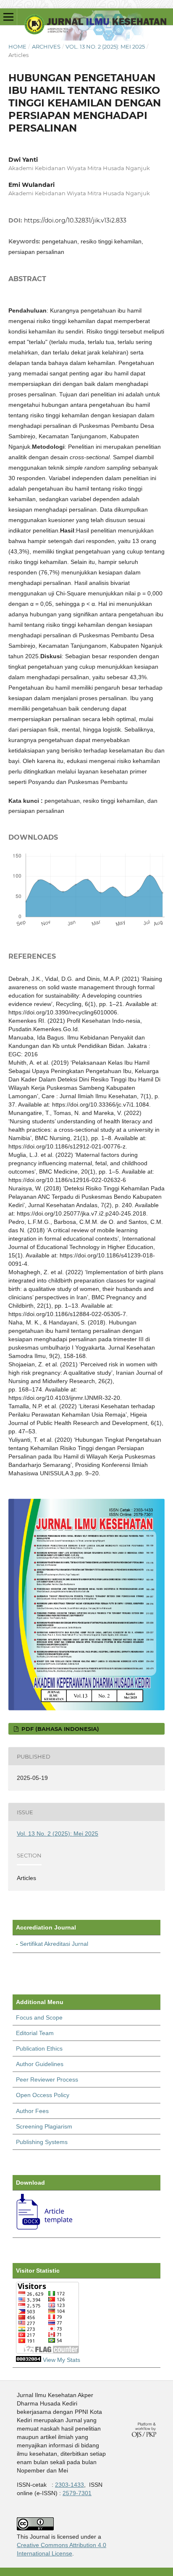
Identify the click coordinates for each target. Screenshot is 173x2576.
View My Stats (62, 2360)
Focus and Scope (39, 2017)
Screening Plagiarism (44, 2126)
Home (17, 47)
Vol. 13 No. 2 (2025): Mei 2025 (105, 47)
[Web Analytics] (29, 2360)
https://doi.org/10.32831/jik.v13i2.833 (75, 220)
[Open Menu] (8, 17)
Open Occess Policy (43, 2095)
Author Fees (32, 2111)
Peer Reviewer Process (47, 2079)
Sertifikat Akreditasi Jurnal (54, 1944)
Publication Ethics (39, 2048)
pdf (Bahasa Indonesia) (59, 1729)
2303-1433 (69, 2485)
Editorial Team (35, 2033)
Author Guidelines (40, 2064)
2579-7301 (77, 2493)
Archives (46, 47)
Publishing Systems (42, 2142)
